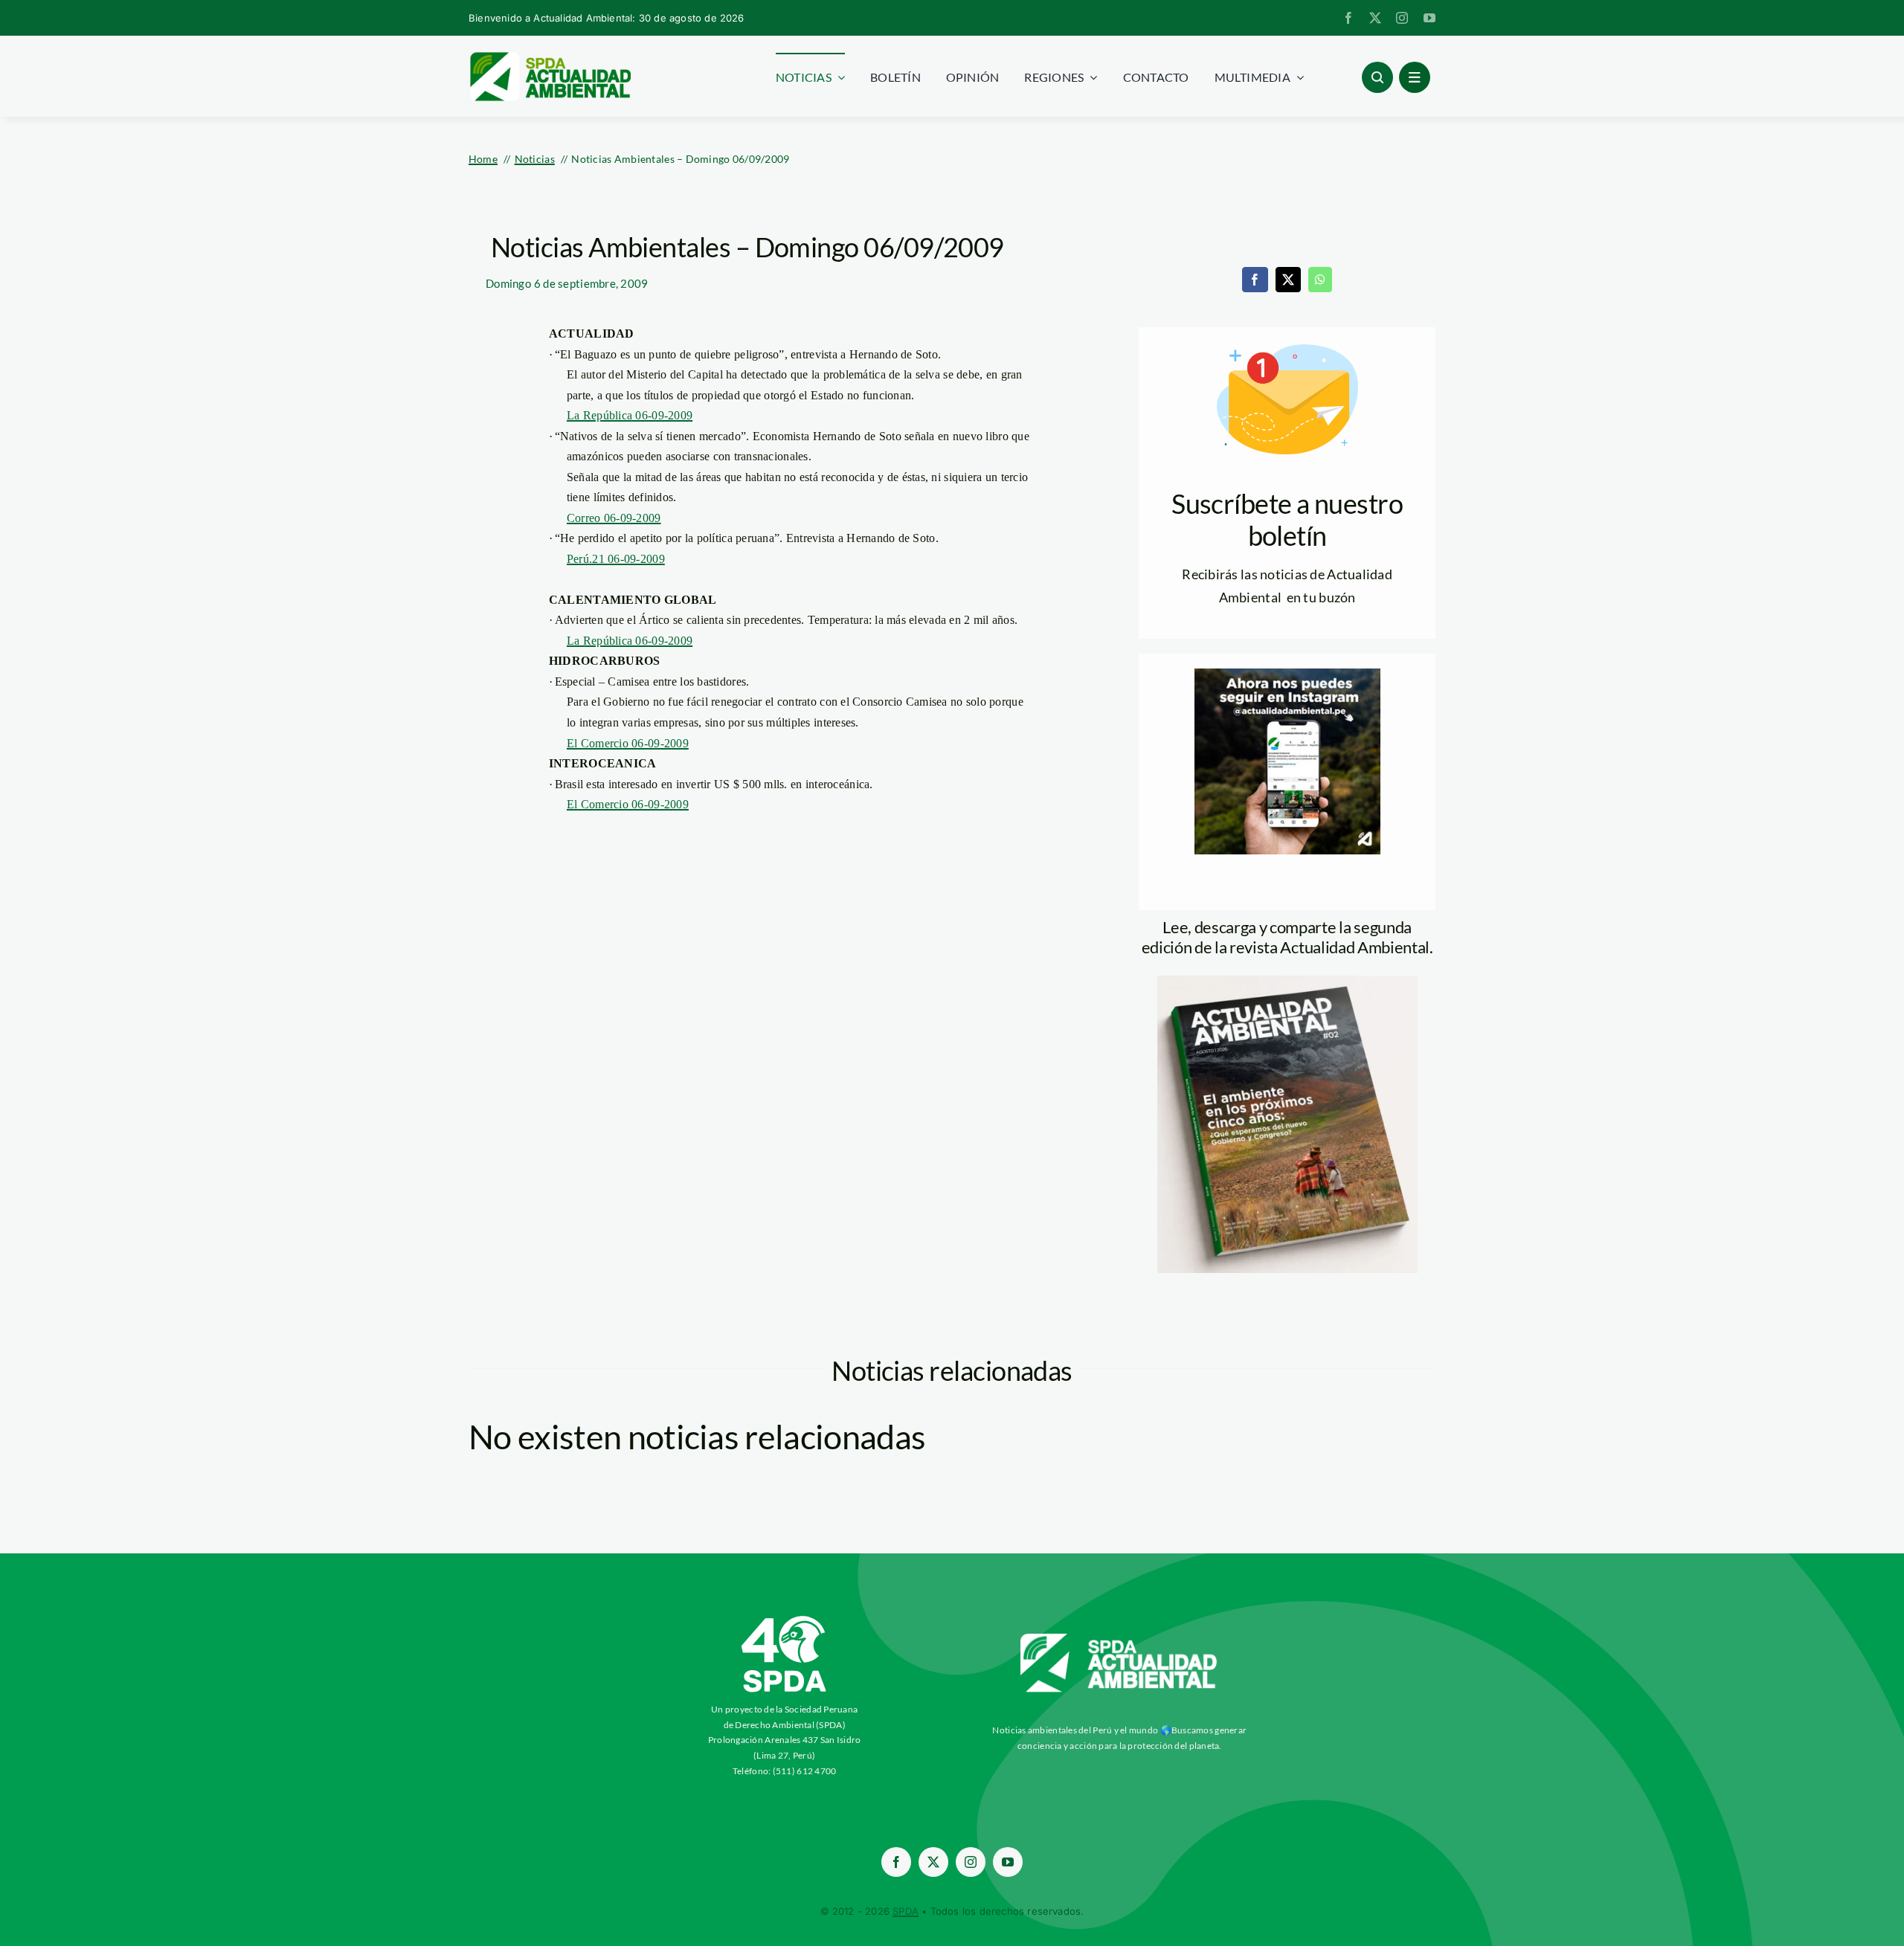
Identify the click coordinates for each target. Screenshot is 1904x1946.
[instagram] (1402, 18)
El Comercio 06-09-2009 (628, 743)
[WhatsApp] (1320, 280)
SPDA (906, 1911)
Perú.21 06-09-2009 (616, 559)
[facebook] (1348, 18)
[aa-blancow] (1119, 1639)
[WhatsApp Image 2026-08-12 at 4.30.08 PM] (1287, 982)
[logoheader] (550, 57)
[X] (1288, 280)
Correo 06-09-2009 (614, 518)
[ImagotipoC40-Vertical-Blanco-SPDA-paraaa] (785, 1620)
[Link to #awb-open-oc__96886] (1377, 77)
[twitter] (1375, 18)
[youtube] (1429, 18)
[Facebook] (1255, 280)
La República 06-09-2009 (630, 415)
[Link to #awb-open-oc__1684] (1415, 77)
